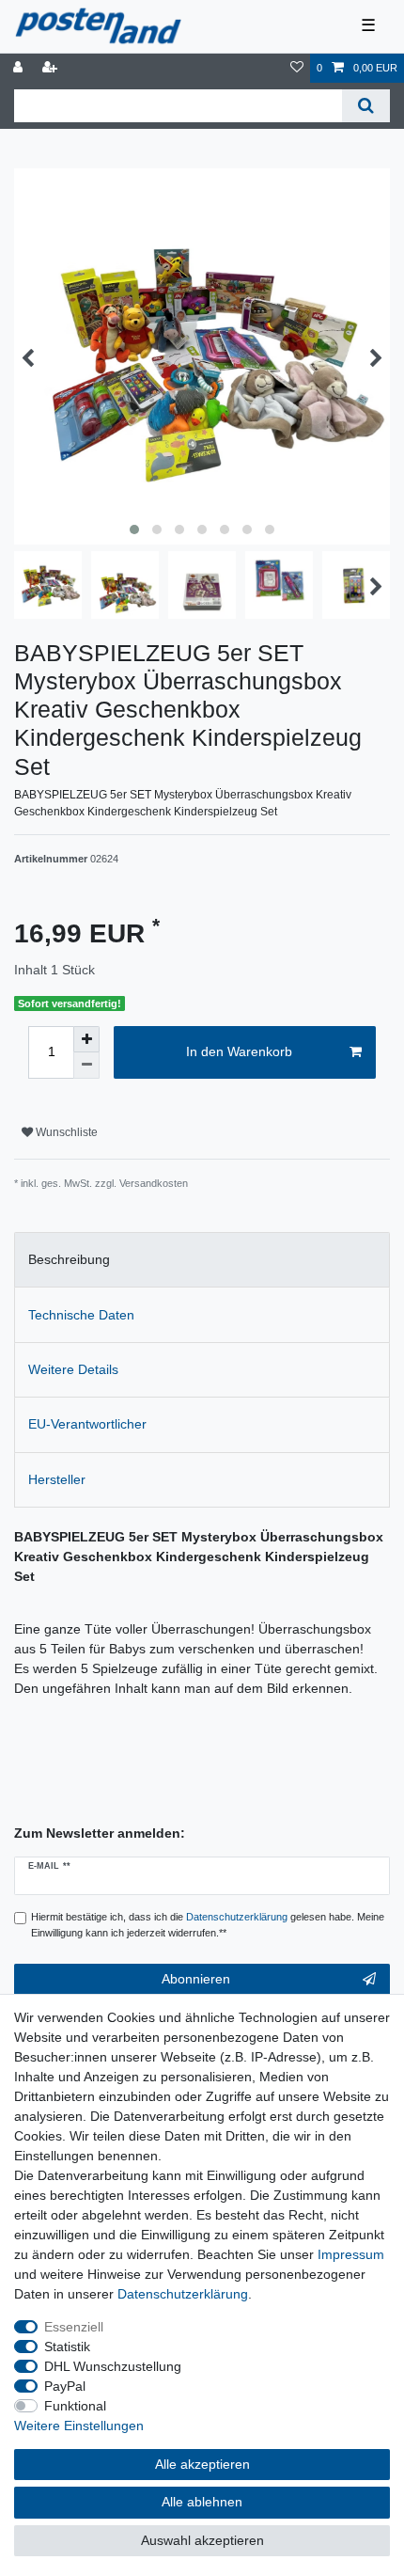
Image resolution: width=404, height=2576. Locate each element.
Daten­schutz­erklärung (183, 2294)
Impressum (351, 2254)
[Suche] (366, 106)
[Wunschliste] (297, 68)
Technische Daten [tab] (81, 1315)
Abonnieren (196, 1979)
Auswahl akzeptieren (202, 2540)
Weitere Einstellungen (79, 2426)
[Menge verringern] (86, 1066)
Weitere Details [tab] (73, 1369)
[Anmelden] (20, 68)
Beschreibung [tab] (69, 1259)
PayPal (65, 2386)
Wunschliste (65, 1132)
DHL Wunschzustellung (113, 2366)
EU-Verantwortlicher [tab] (87, 1424)
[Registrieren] (52, 68)
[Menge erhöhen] (86, 1039)
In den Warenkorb (239, 1051)
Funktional (75, 2406)
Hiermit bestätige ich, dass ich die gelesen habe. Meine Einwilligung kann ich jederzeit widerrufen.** (208, 1925)
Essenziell (74, 2327)
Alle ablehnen (202, 2502)
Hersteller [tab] (57, 1479)
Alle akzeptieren (202, 2464)
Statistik (67, 2347)
